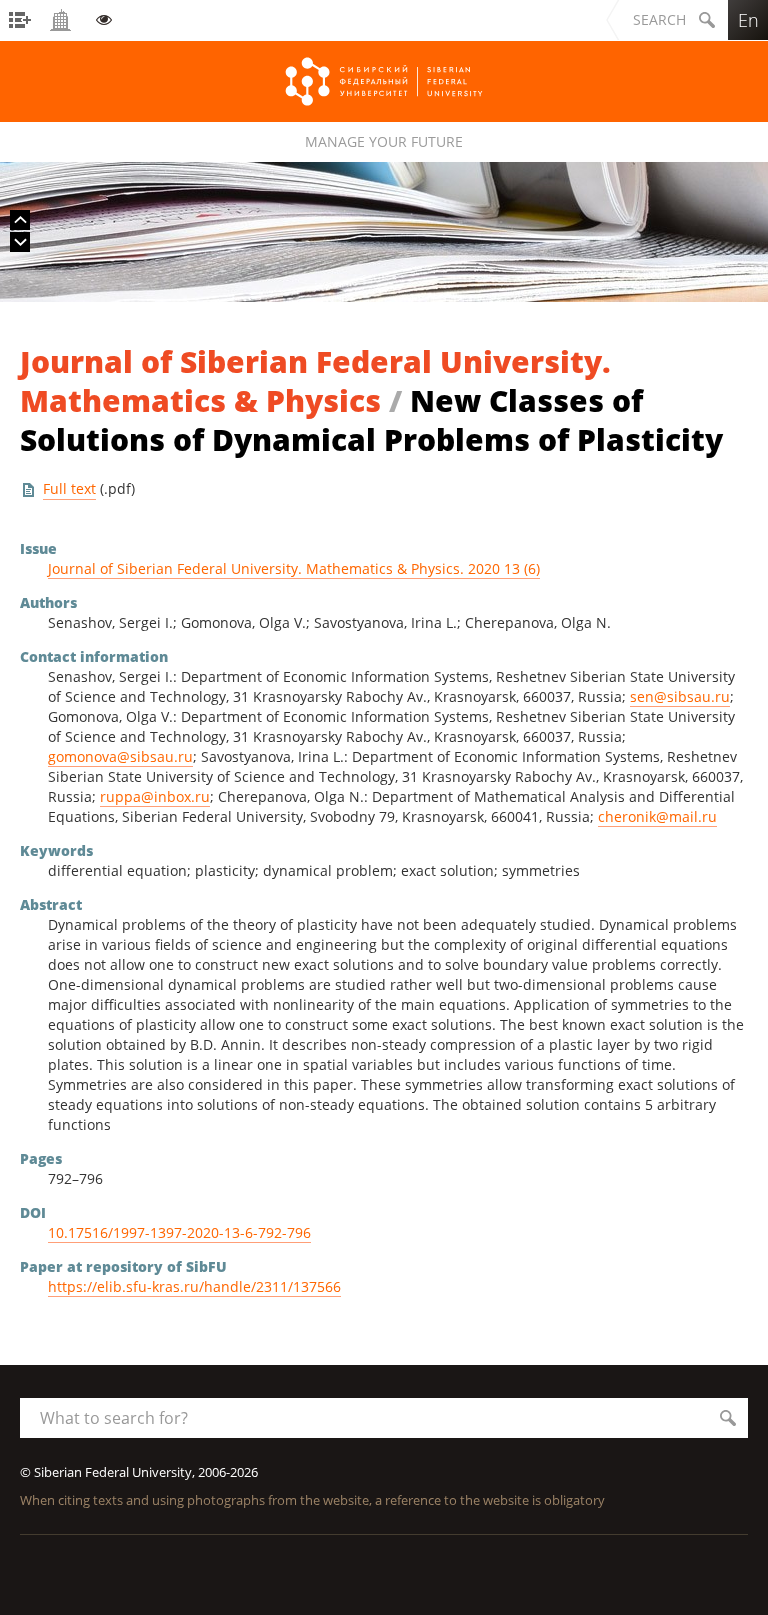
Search (659, 19)
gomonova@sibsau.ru (120, 756)
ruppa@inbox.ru (155, 796)
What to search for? (114, 1418)
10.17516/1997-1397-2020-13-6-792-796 (179, 1232)
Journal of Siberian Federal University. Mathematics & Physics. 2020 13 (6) (294, 568)
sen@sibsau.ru (680, 696)
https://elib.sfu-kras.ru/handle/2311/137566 (194, 1286)
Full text (69, 488)
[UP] (20, 220)
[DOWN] (20, 242)
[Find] (728, 1418)
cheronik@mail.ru (657, 816)
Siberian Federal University (384, 81)
